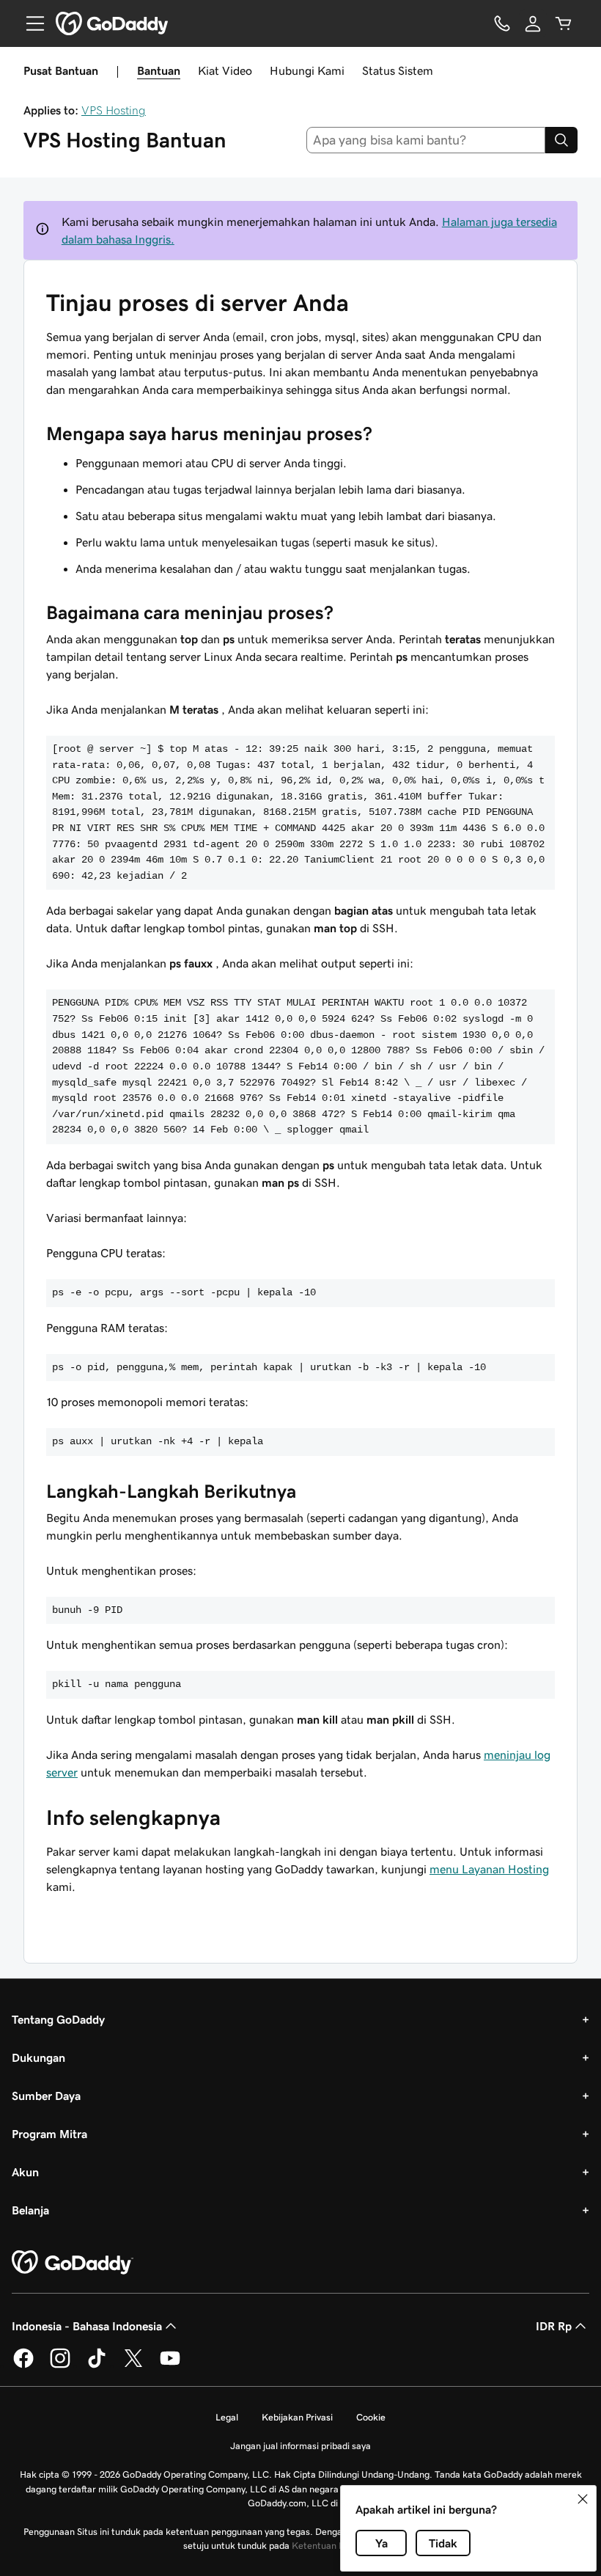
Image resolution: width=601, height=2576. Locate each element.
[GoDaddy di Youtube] (170, 2365)
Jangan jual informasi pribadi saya (300, 2446)
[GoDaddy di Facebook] (23, 2365)
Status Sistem (398, 70)
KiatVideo (225, 70)
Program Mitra (49, 2134)
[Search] (561, 140)
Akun (25, 2172)
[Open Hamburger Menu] (29, 23)
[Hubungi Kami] (502, 23)
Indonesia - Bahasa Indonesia (87, 2326)
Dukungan (38, 2057)
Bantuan (159, 70)
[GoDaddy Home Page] (73, 2263)
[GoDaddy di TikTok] (97, 2365)
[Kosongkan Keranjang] (564, 23)
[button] (583, 2499)
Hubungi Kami (307, 70)
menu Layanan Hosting (489, 1869)
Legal (227, 2417)
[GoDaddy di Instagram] (60, 2365)
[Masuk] (533, 23)
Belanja (30, 2210)
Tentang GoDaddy (58, 2019)
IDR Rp (554, 2326)
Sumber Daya (46, 2096)
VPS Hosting (114, 110)
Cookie (371, 2417)
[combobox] (426, 140)
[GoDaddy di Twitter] (133, 2365)
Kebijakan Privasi (297, 2417)
